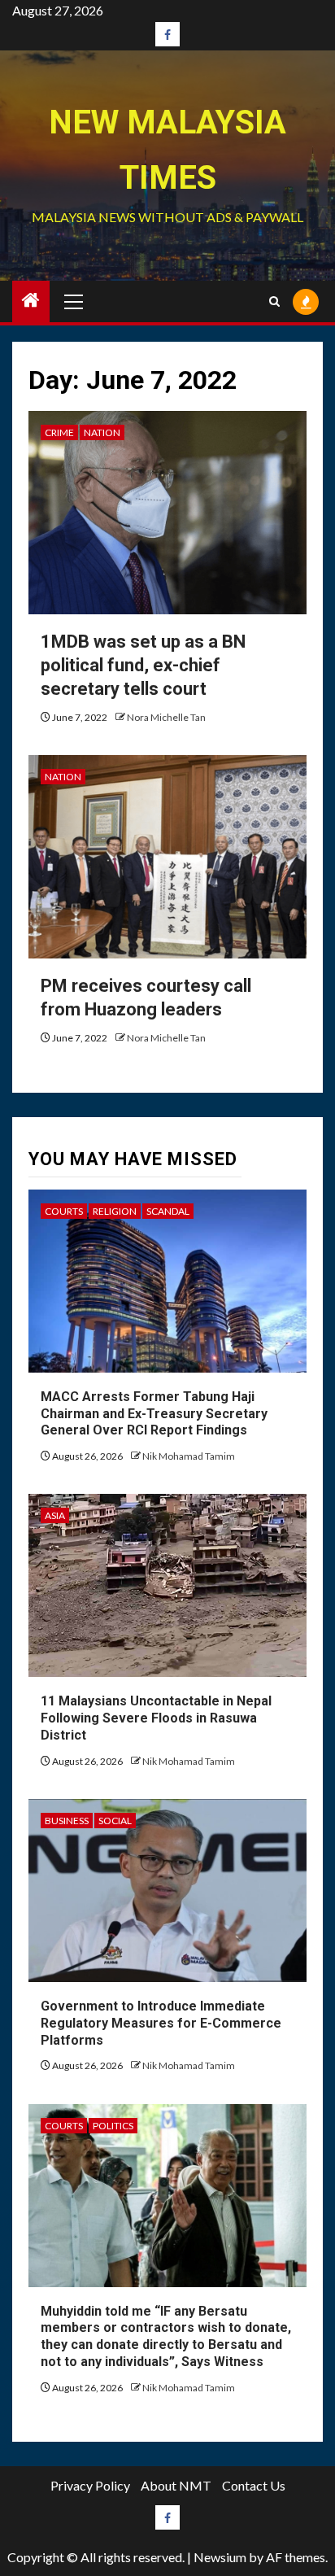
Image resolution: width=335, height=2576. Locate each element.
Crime (59, 432)
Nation (102, 432)
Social (115, 1821)
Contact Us (254, 2485)
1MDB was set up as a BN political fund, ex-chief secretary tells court (143, 665)
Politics (113, 2126)
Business (67, 1821)
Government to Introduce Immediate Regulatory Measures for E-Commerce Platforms (161, 2023)
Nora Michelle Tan (166, 717)
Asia (55, 1515)
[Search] (274, 301)
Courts (64, 1211)
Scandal (168, 1211)
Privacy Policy (90, 2485)
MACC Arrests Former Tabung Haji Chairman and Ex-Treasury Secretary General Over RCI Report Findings (154, 1414)
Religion (115, 1211)
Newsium (220, 2557)
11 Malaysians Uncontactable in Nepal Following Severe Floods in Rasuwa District (156, 1718)
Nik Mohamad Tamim (189, 1456)
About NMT (176, 2485)
